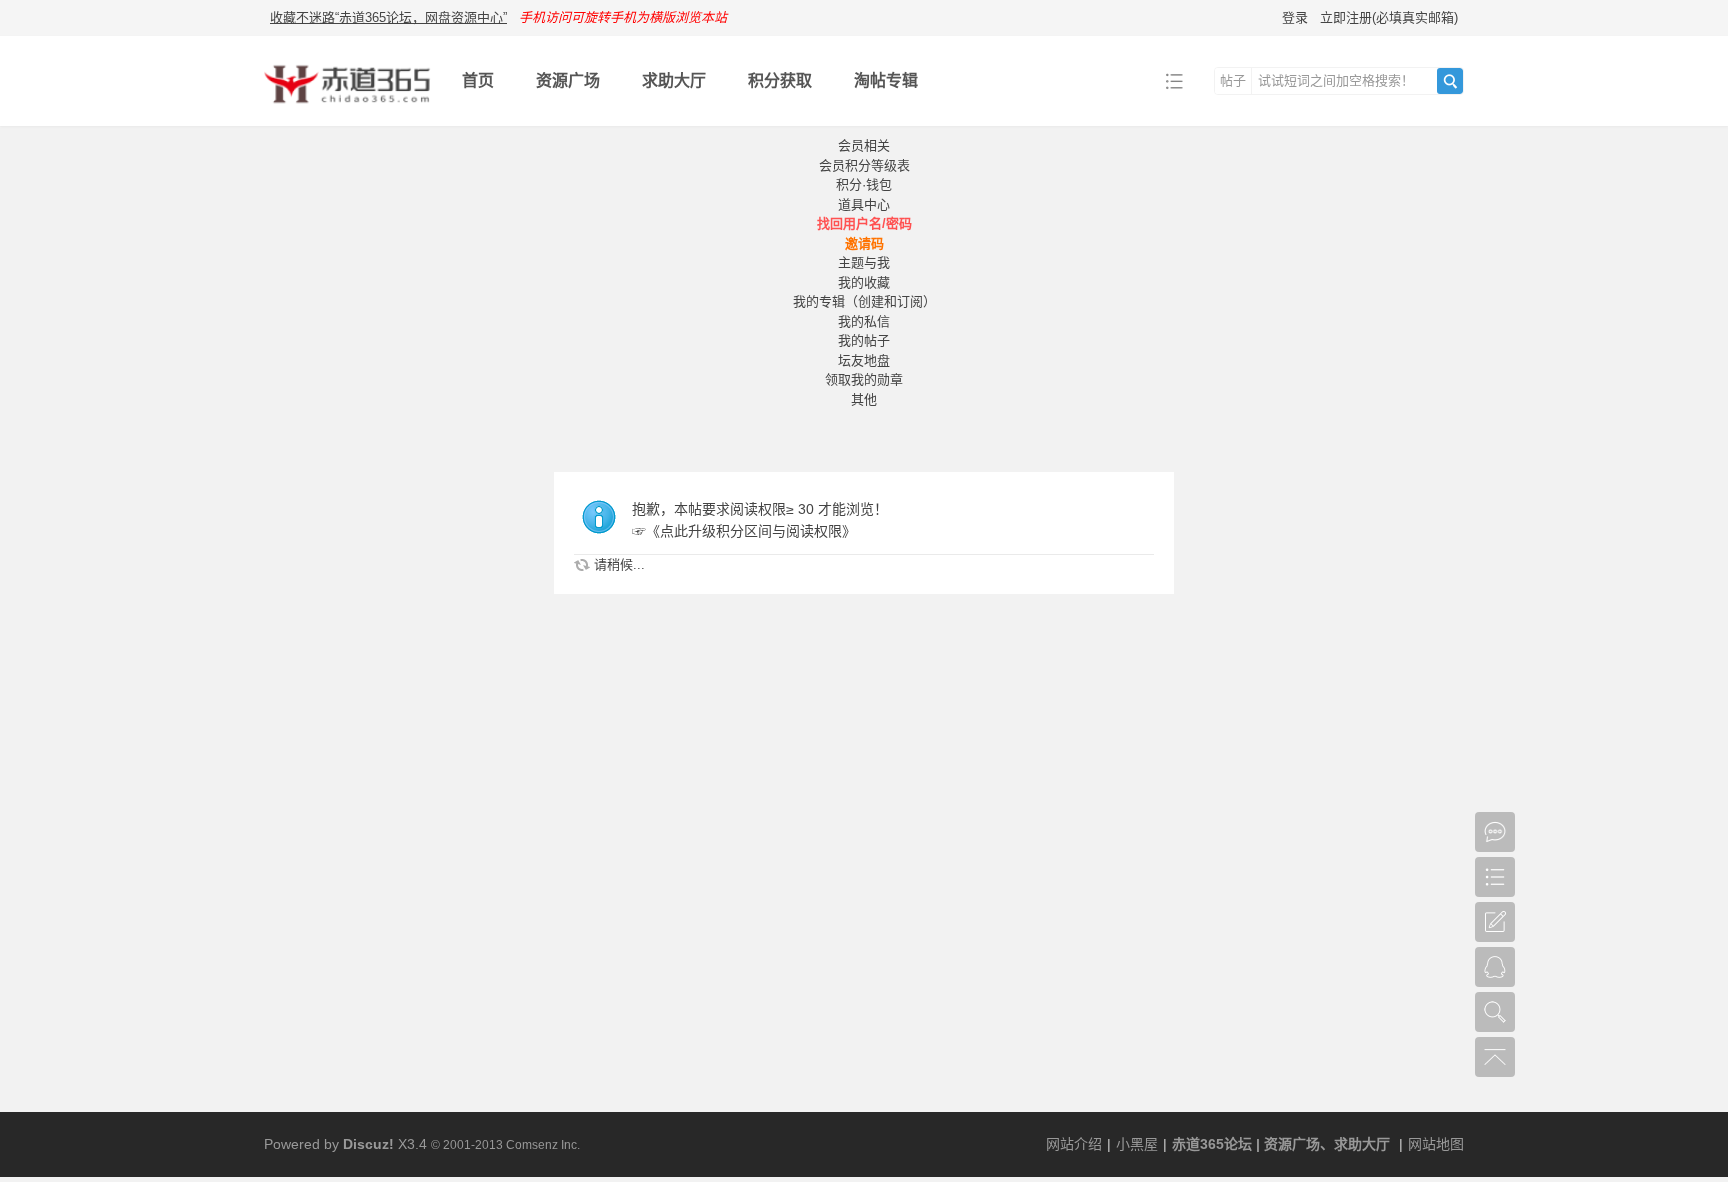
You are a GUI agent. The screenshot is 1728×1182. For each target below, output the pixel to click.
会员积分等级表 (864, 165)
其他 (864, 399)
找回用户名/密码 (864, 223)
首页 (478, 80)
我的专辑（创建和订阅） (864, 301)
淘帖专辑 (886, 80)
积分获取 (780, 80)
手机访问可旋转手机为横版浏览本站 (623, 17)
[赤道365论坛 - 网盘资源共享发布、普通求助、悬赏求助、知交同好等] (347, 111)
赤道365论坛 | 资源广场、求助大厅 (1281, 1144)
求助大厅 (674, 80)
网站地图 (1436, 1144)
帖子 (1233, 80)
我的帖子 (864, 340)
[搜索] (1450, 81)
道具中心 (864, 204)
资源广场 (568, 80)
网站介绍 (1074, 1144)
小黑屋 (1137, 1144)
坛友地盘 (864, 360)
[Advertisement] (864, 962)
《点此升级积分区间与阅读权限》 (751, 531)
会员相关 (864, 145)
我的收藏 (864, 282)
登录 (1295, 17)
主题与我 (864, 262)
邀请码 (864, 243)
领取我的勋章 (864, 379)
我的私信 (864, 321)
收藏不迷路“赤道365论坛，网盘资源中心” (388, 17)
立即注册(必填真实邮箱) (1389, 17)
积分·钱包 (864, 184)
